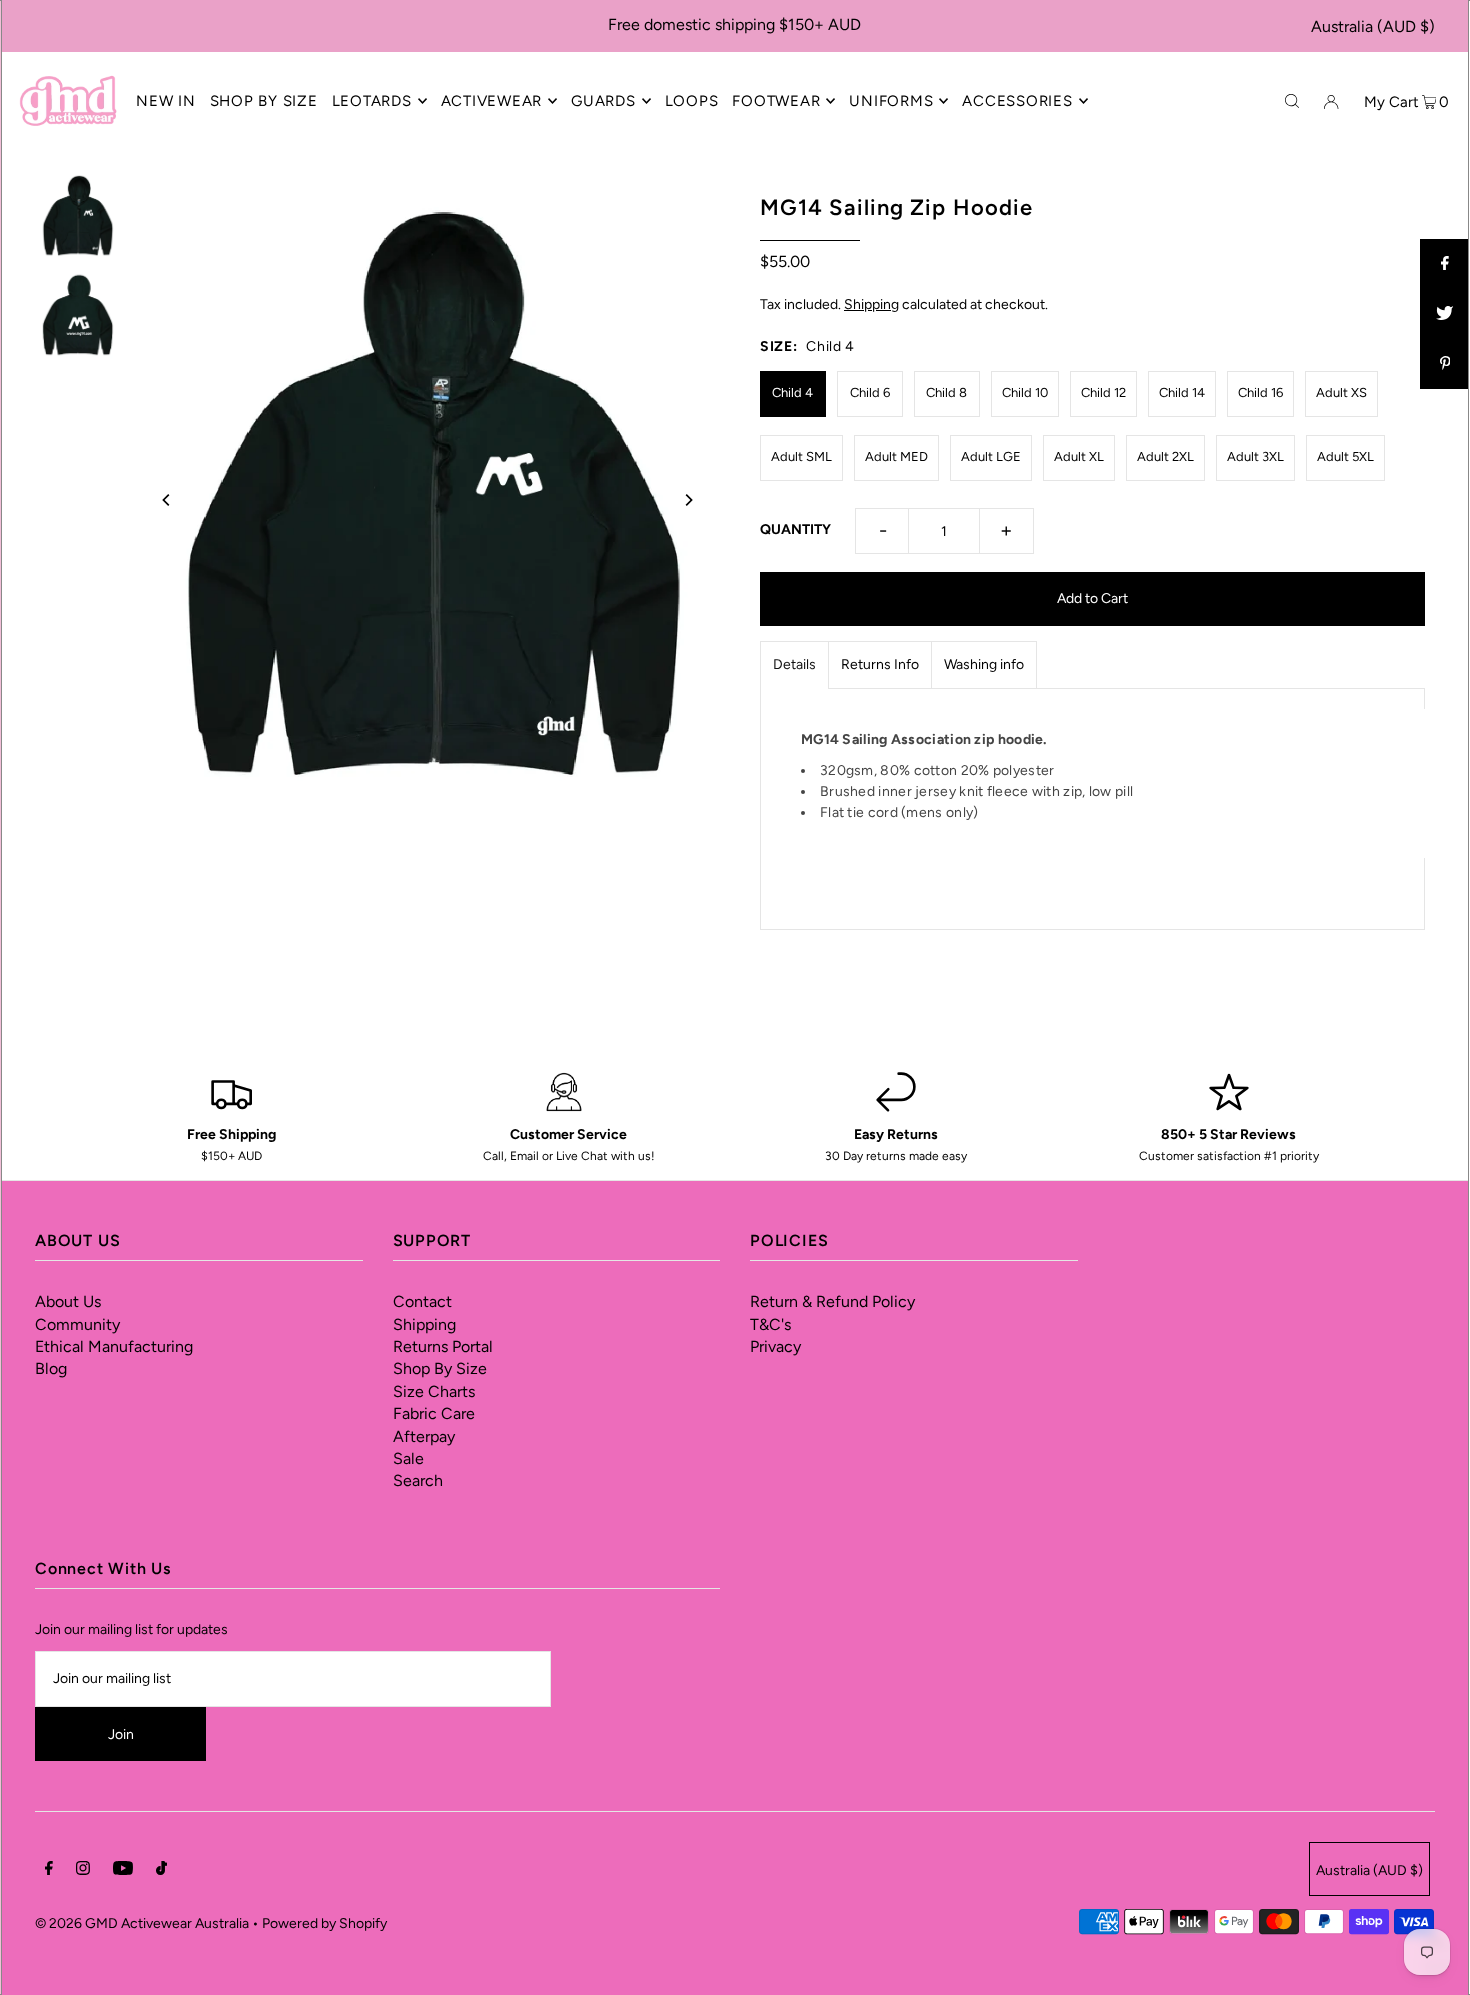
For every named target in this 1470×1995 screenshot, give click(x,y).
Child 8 (946, 392)
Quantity (795, 529)
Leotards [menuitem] (372, 101)
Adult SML (801, 456)
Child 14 (1182, 392)
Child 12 (1103, 392)
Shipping (871, 304)
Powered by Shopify (324, 1923)
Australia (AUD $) (1373, 26)
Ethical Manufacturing (114, 1346)
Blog (51, 1368)
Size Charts (434, 1391)
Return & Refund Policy (832, 1301)
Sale (408, 1458)
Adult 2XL (1165, 456)
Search (418, 1480)
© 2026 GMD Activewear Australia (142, 1923)
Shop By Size (440, 1368)
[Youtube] (123, 1871)
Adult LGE (991, 456)
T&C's (770, 1324)
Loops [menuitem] (692, 101)
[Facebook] (49, 1871)
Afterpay (424, 1436)
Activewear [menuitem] (492, 101)
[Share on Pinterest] (1445, 364)
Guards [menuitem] (603, 101)
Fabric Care (434, 1413)
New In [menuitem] (166, 101)
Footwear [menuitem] (776, 101)
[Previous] (167, 500)
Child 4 (792, 392)
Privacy (775, 1346)
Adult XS (1341, 392)
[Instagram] (83, 1871)
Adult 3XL (1255, 456)
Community (77, 1324)
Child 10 (1025, 392)
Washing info (984, 664)
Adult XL (1079, 456)
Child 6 (870, 392)
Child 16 (1260, 392)
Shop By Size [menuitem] (264, 101)
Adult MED (896, 456)
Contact (422, 1301)
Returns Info (880, 664)
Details (794, 664)
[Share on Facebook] (1445, 264)
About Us (68, 1301)
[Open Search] (1292, 100)
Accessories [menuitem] (1017, 101)
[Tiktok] (161, 1871)
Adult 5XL (1345, 456)
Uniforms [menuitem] (891, 101)
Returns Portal (443, 1346)
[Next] (688, 500)
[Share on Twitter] (1445, 314)
